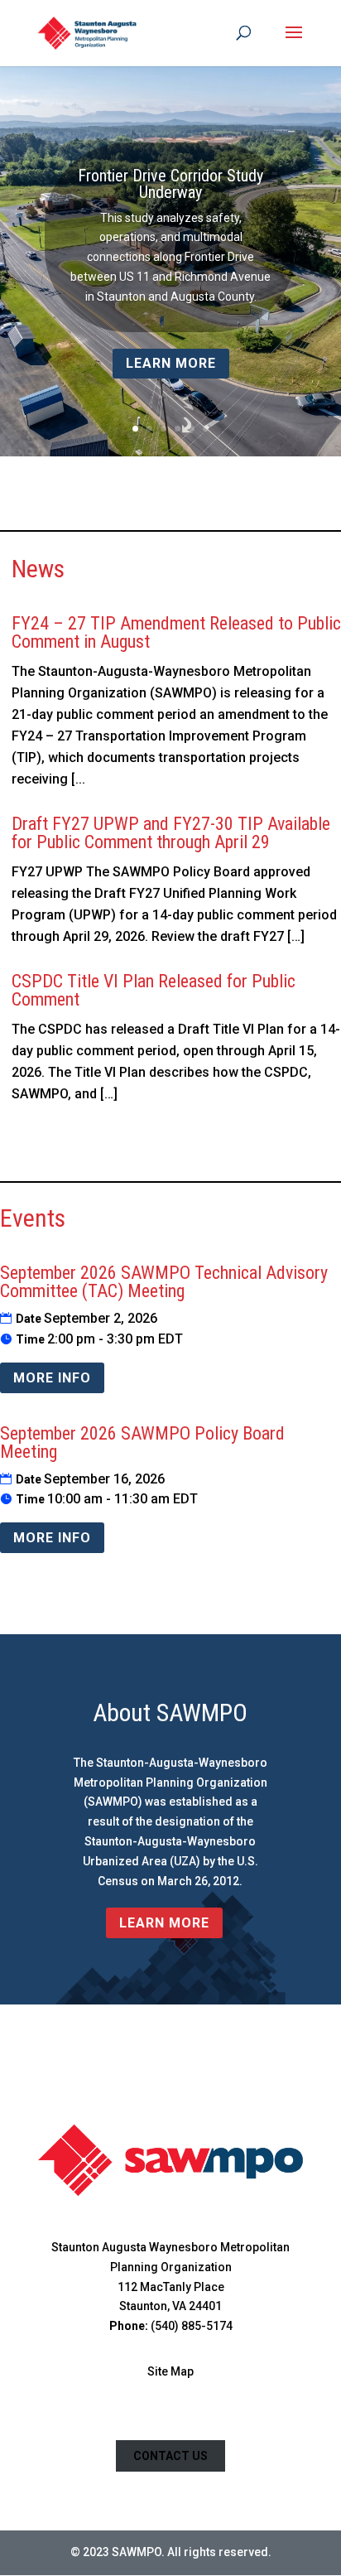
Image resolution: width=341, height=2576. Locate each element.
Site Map (170, 2371)
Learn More (171, 363)
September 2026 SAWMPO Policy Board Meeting (142, 1442)
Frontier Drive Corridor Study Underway (170, 184)
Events (33, 1218)
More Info (52, 1378)
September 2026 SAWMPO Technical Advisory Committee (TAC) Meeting (164, 1282)
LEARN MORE (164, 1923)
